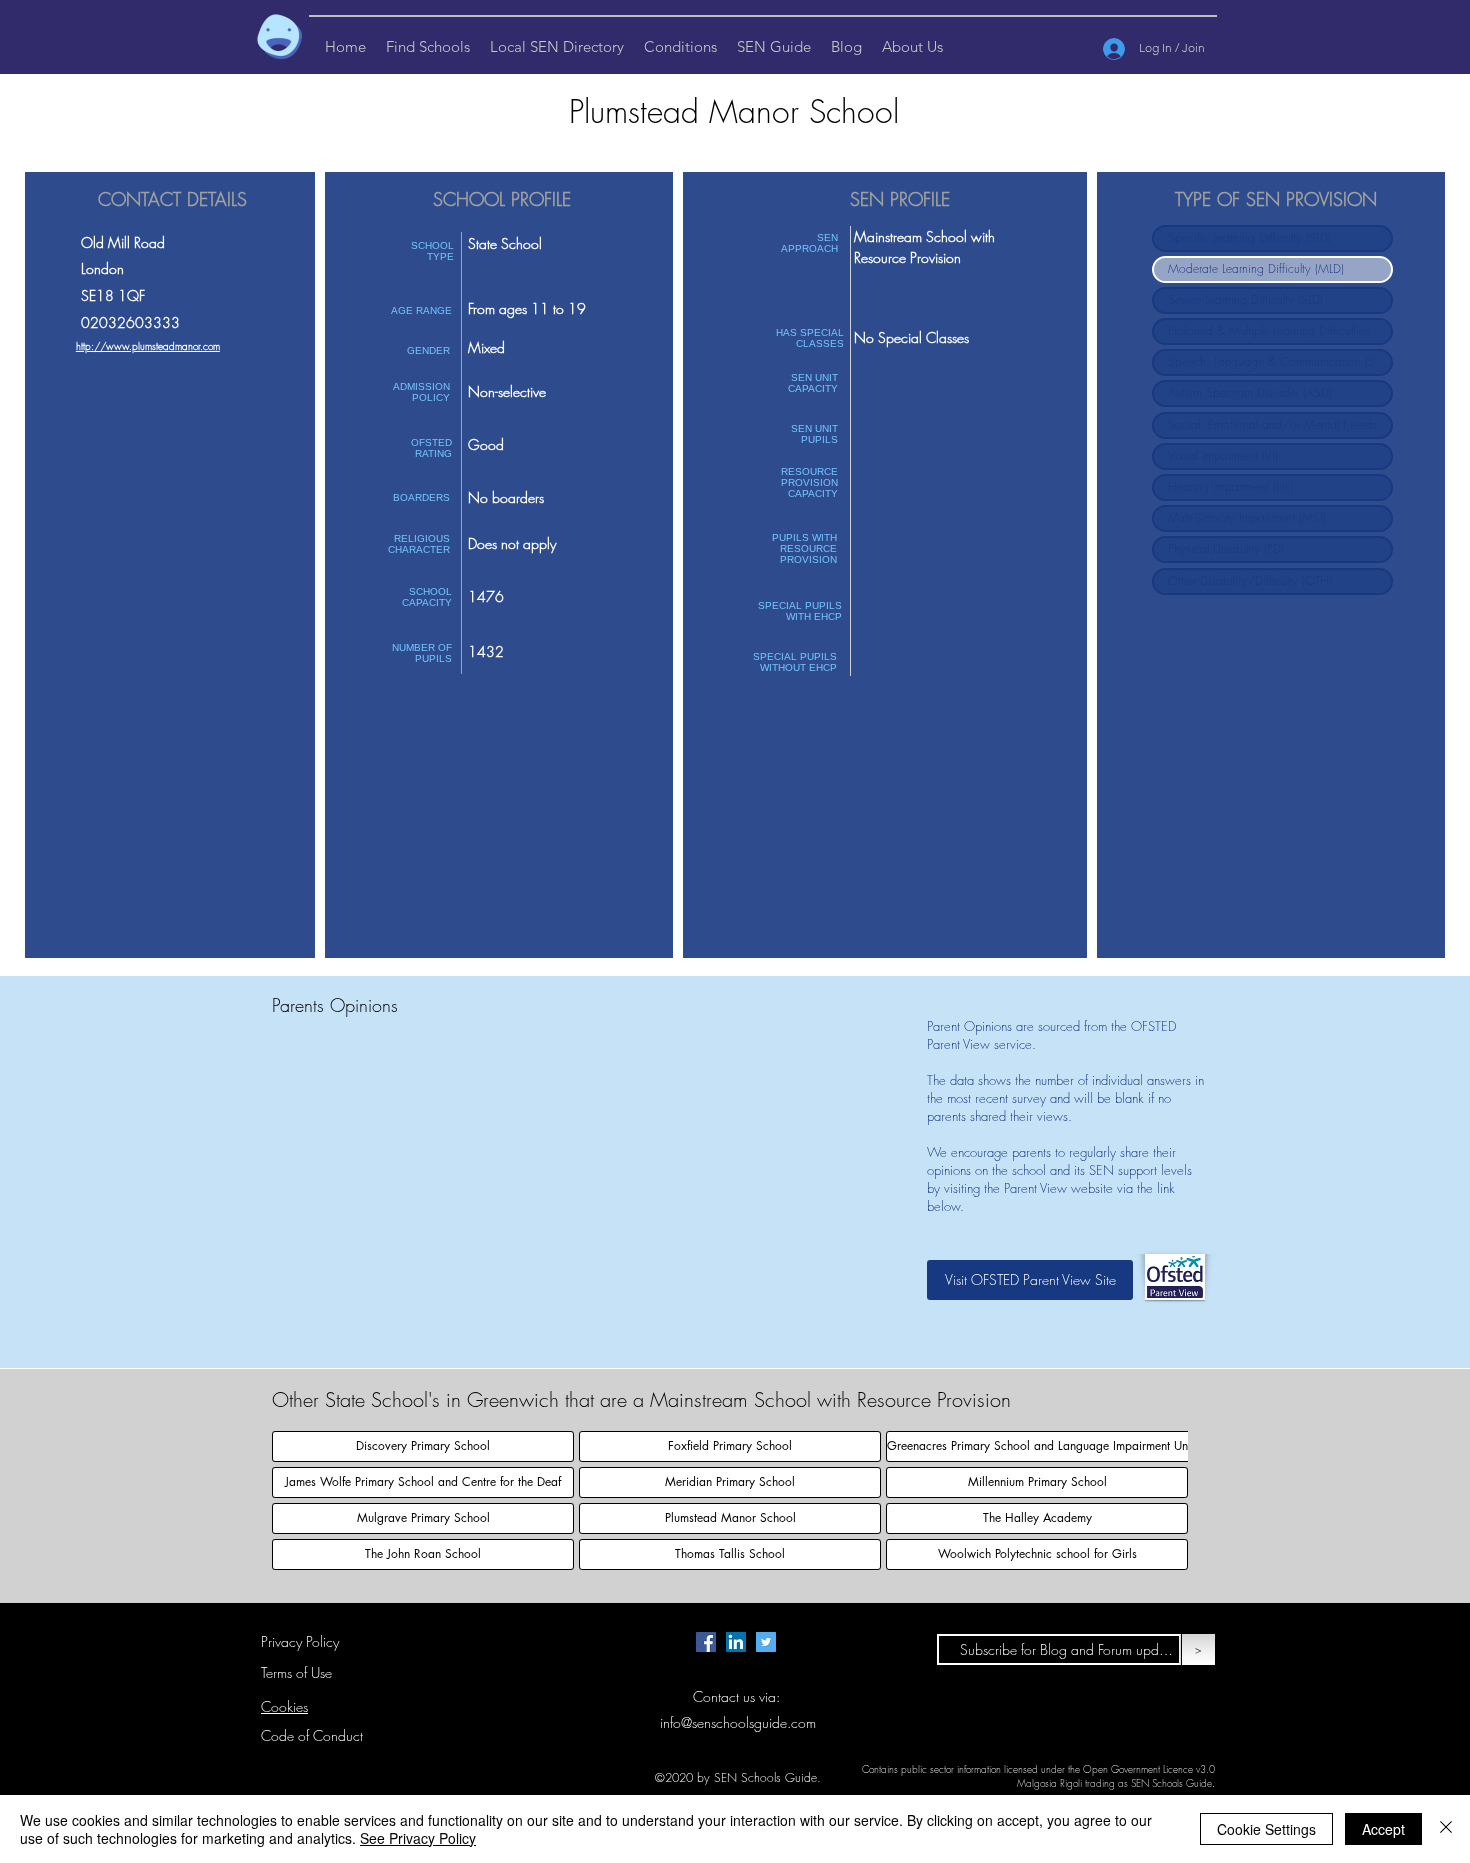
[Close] (1446, 1829)
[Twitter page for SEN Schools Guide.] (766, 1642)
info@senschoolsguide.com (738, 1722)
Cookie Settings (1266, 1829)
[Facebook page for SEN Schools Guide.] (706, 1642)
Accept (1383, 1829)
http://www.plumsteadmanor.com (148, 346)
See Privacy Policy (418, 1838)
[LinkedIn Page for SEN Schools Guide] (736, 1642)
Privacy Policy (300, 1641)
